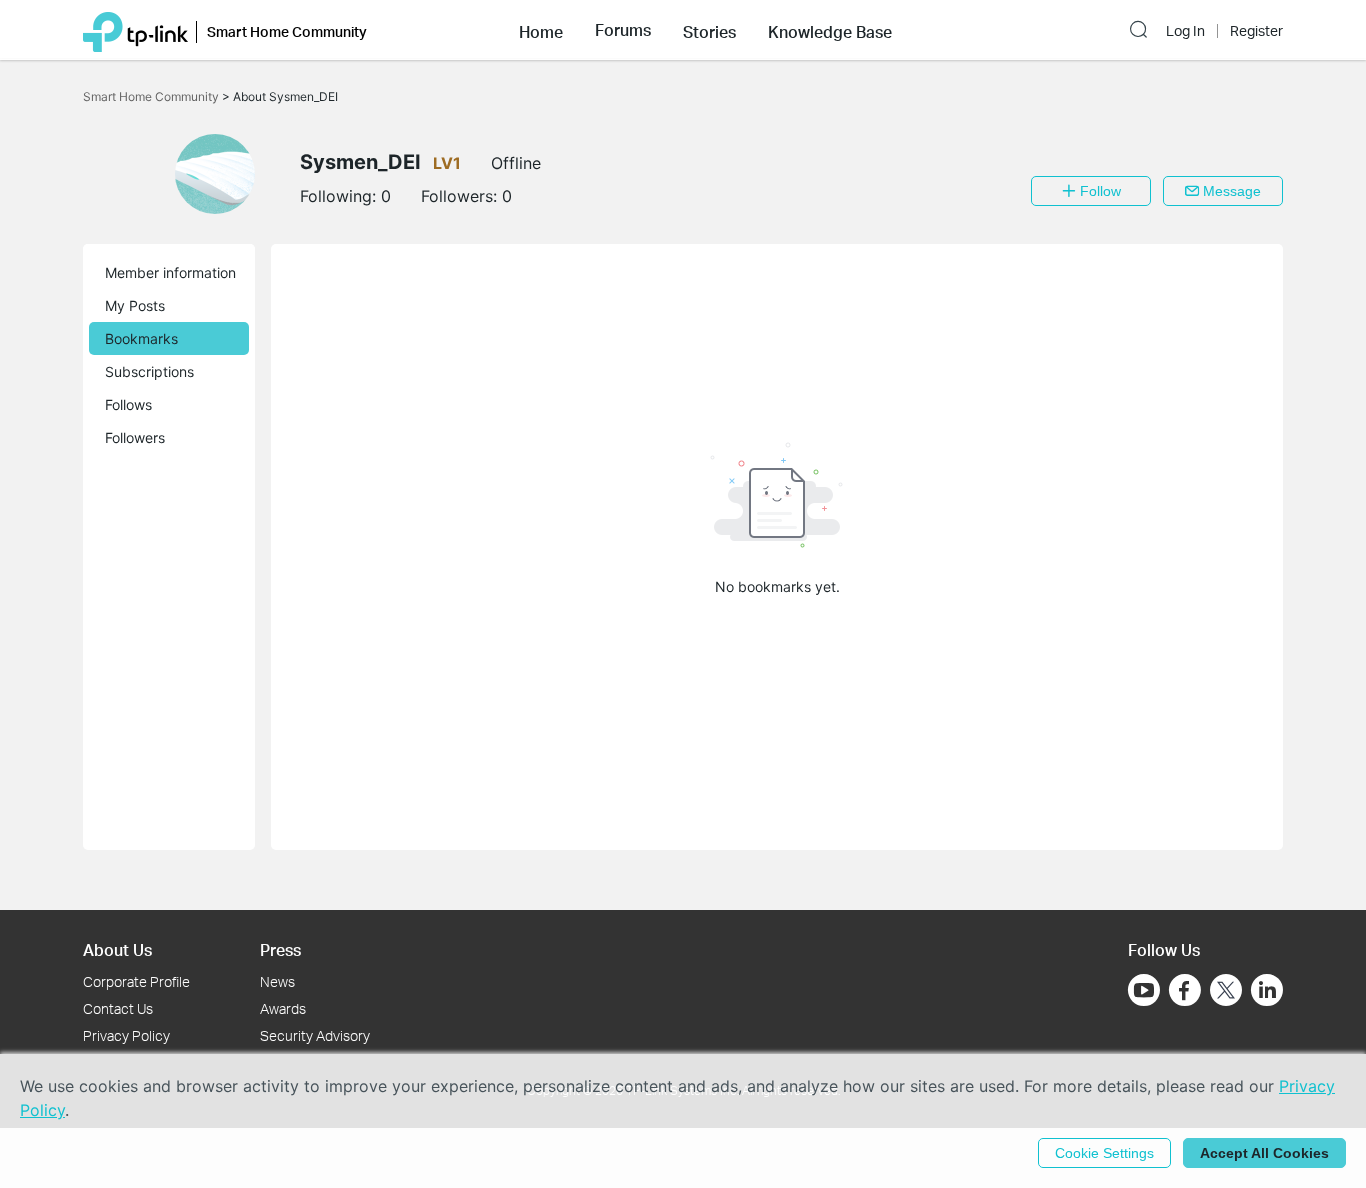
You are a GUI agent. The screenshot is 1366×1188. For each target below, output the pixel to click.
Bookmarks (141, 338)
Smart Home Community (152, 96)
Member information (170, 272)
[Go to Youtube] (1144, 990)
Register (1256, 31)
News (277, 981)
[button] (541, 30)
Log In (1185, 31)
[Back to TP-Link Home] (135, 30)
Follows (128, 404)
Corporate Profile (136, 981)
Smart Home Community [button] (287, 31)
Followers (135, 437)
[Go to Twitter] (1226, 992)
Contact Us (118, 1008)
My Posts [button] (135, 305)
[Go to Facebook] (1185, 990)
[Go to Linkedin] (1267, 990)
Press (280, 949)
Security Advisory (315, 1035)
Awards (283, 1008)
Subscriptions (149, 371)
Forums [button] (623, 30)
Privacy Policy (126, 1035)
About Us (117, 949)
